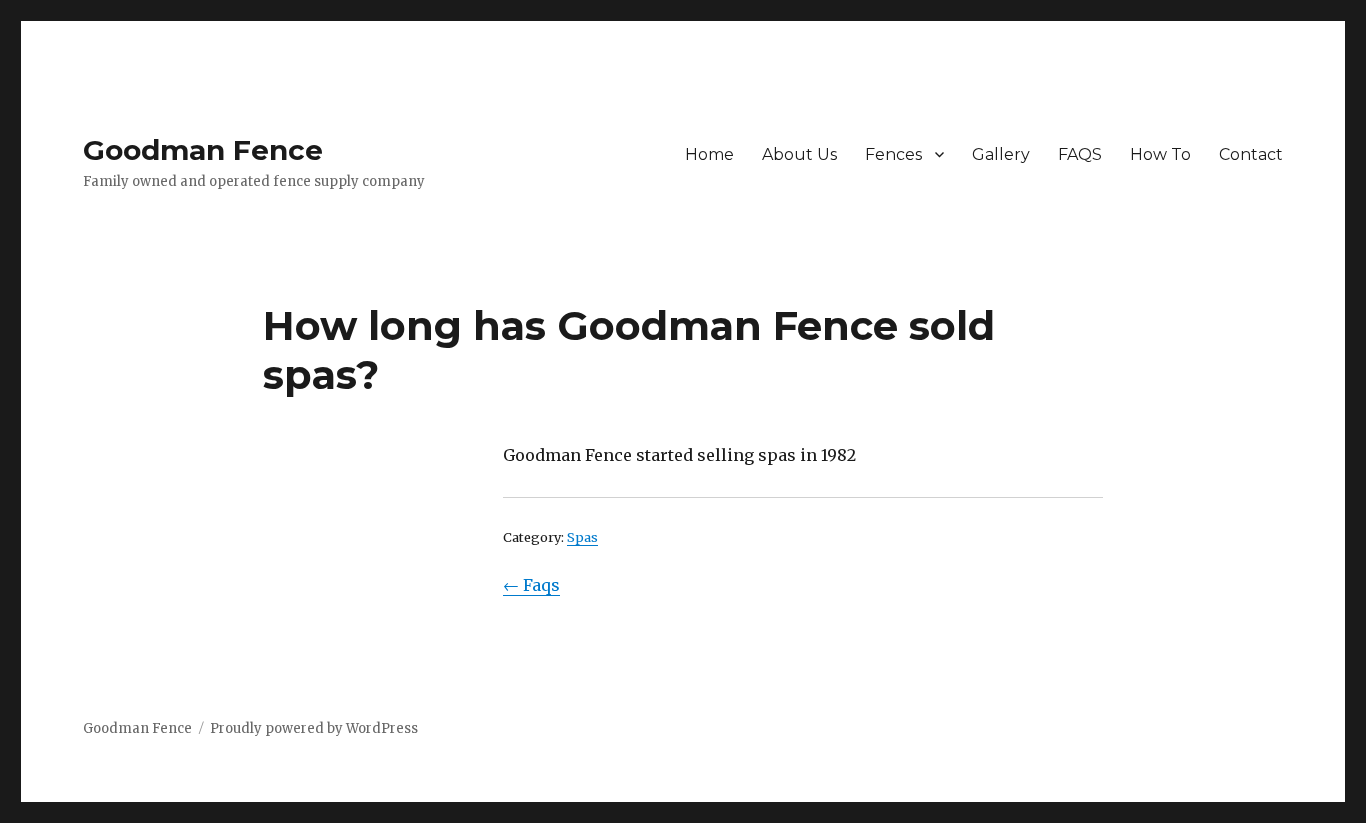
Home (709, 154)
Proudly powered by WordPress (314, 728)
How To (1160, 154)
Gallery (1001, 154)
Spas (582, 537)
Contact (1251, 154)
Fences (893, 154)
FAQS (1080, 154)
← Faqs (531, 585)
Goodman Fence (203, 150)
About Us (799, 154)
